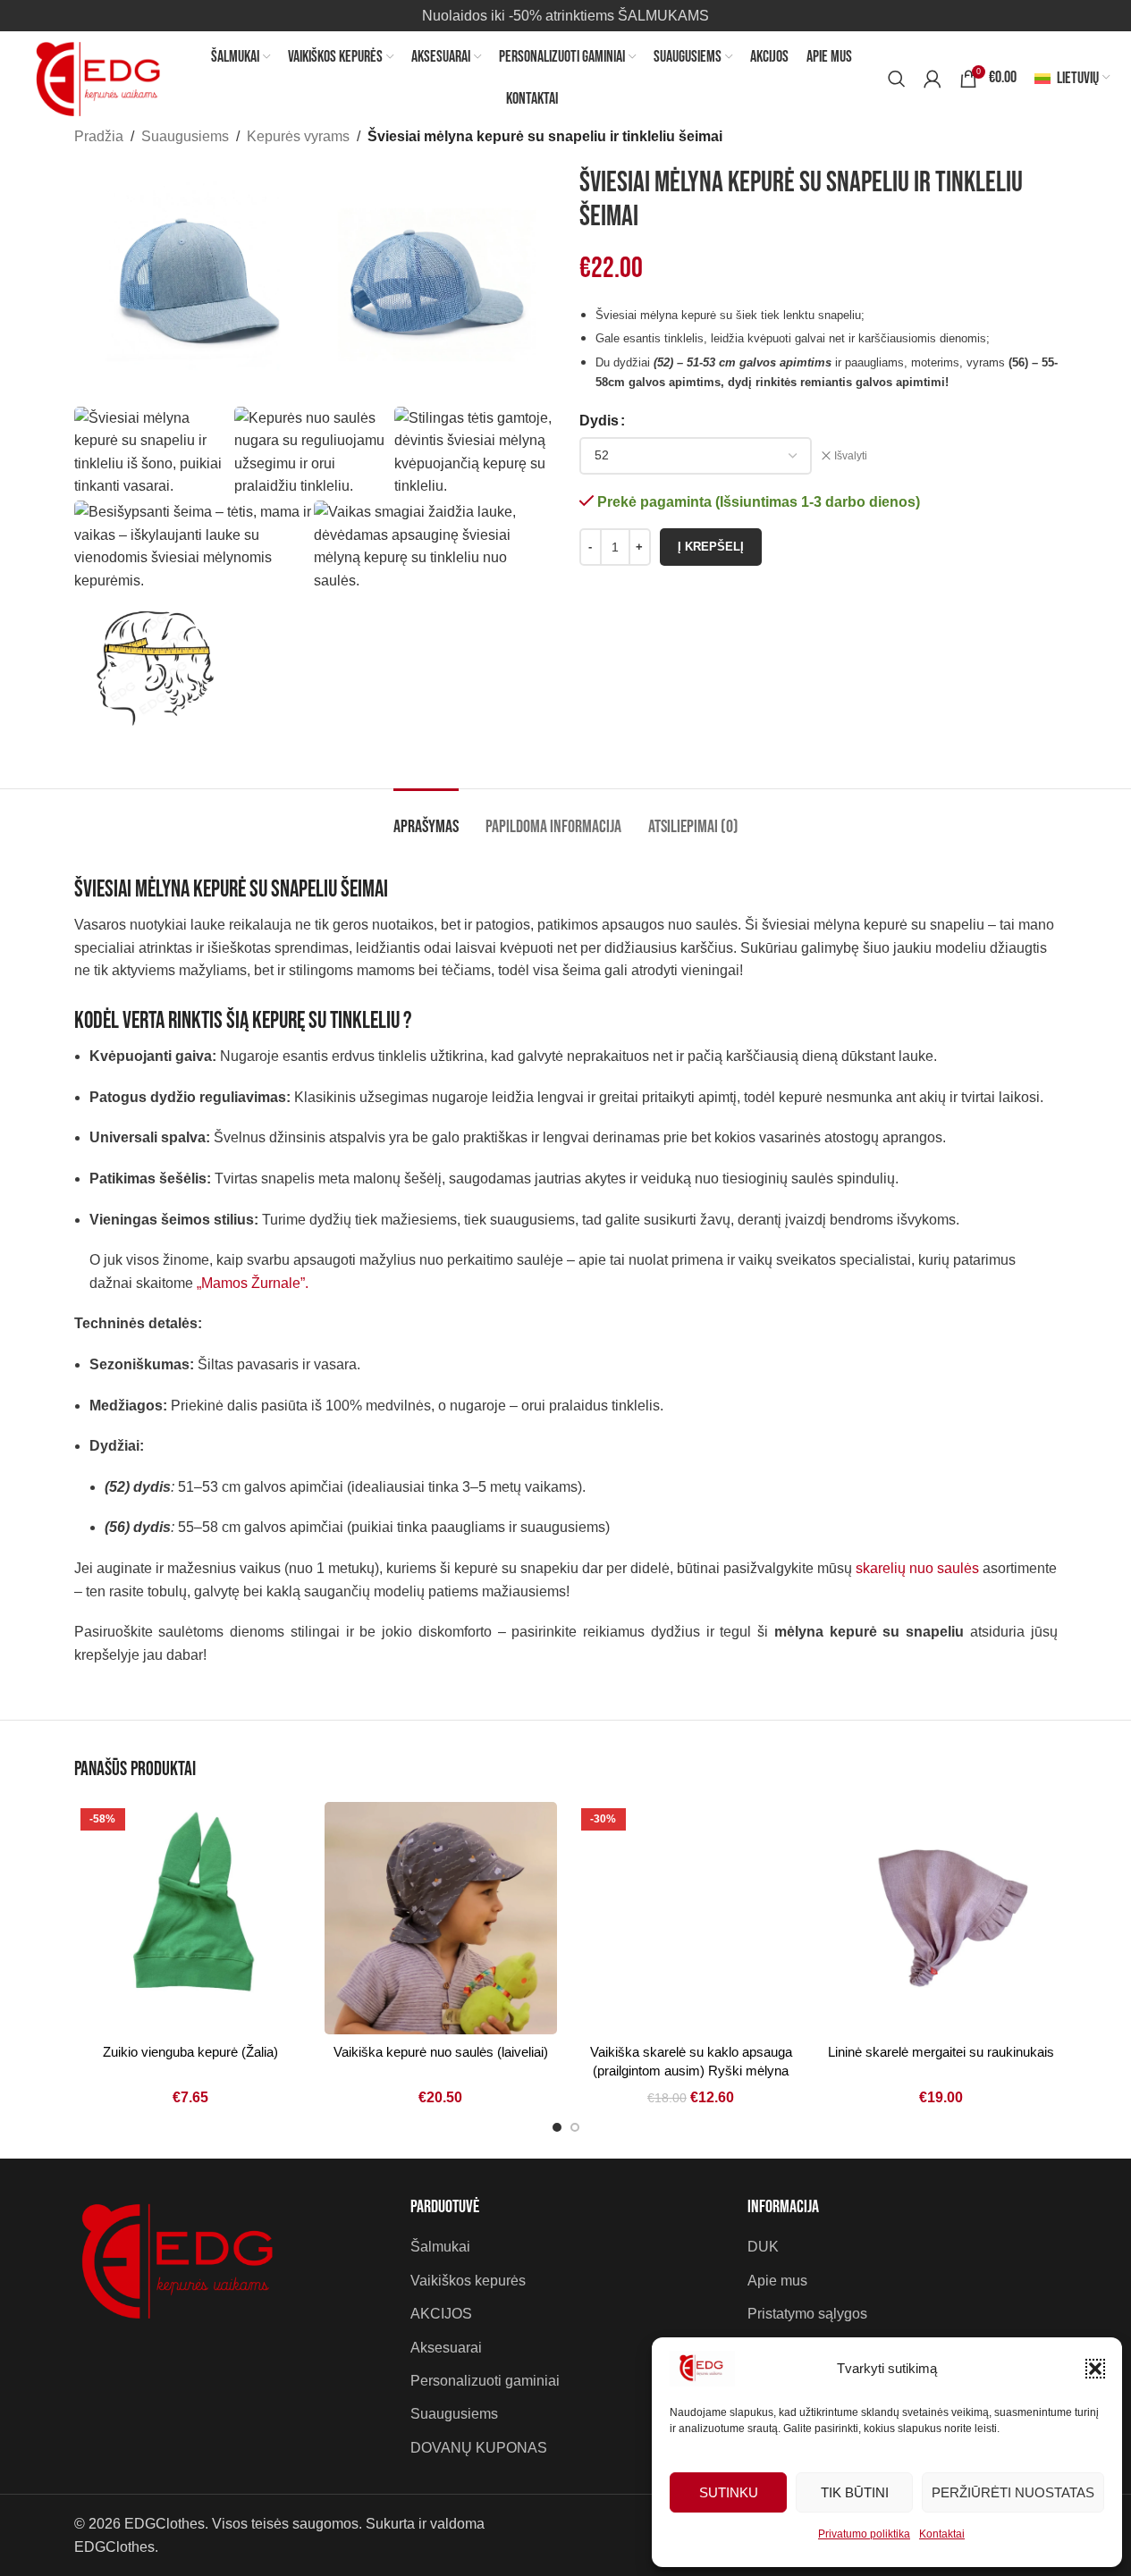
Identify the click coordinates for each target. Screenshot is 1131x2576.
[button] (1095, 2369)
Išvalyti (851, 456)
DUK (763, 2247)
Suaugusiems (185, 136)
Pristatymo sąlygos (807, 2314)
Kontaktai (942, 2534)
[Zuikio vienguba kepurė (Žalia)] (190, 1918)
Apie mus (777, 2281)
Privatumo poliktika (864, 2534)
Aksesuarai (446, 2348)
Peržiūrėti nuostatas (1013, 2492)
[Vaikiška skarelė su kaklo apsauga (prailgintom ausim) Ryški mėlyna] (691, 1918)
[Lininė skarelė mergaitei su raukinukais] (941, 1918)
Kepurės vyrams (298, 136)
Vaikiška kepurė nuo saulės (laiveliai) (441, 2052)
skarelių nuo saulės (917, 1568)
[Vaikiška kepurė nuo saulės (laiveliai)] (441, 1918)
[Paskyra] (933, 79)
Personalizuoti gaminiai (485, 2381)
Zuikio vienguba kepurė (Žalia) (190, 2052)
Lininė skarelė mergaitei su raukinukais (941, 2052)
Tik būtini (855, 2492)
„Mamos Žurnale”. (253, 1283)
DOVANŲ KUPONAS (479, 2448)
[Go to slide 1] (557, 2127)
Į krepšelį (711, 547)
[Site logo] (104, 77)
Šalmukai (440, 2247)
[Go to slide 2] (575, 2127)
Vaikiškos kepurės (468, 2281)
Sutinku (729, 2492)
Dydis (599, 421)
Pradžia (99, 136)
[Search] (897, 79)
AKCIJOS (441, 2314)
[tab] (426, 818)
